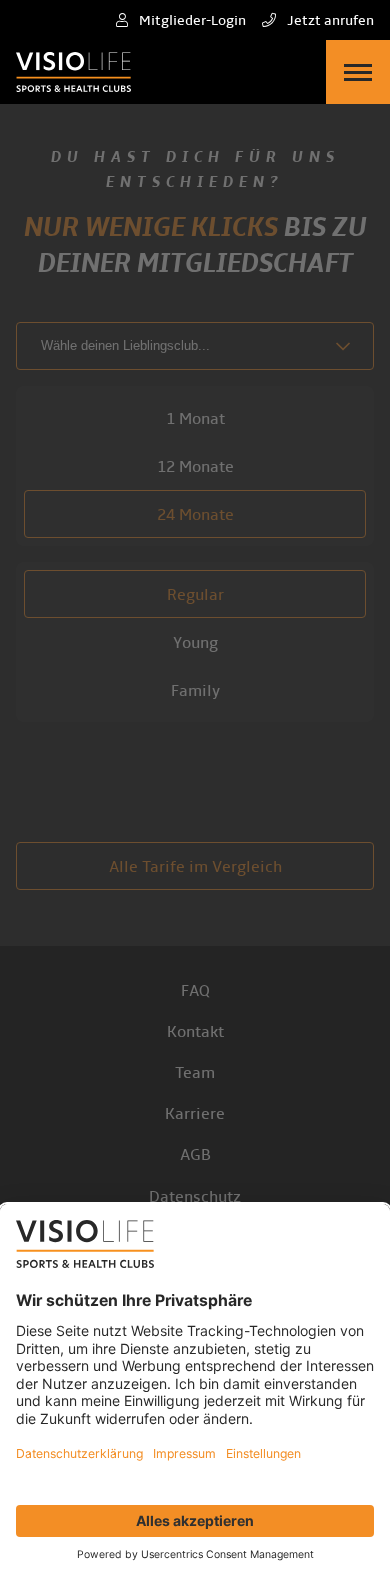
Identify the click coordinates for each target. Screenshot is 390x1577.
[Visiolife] (73, 72)
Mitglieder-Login (191, 20)
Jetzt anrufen (329, 20)
